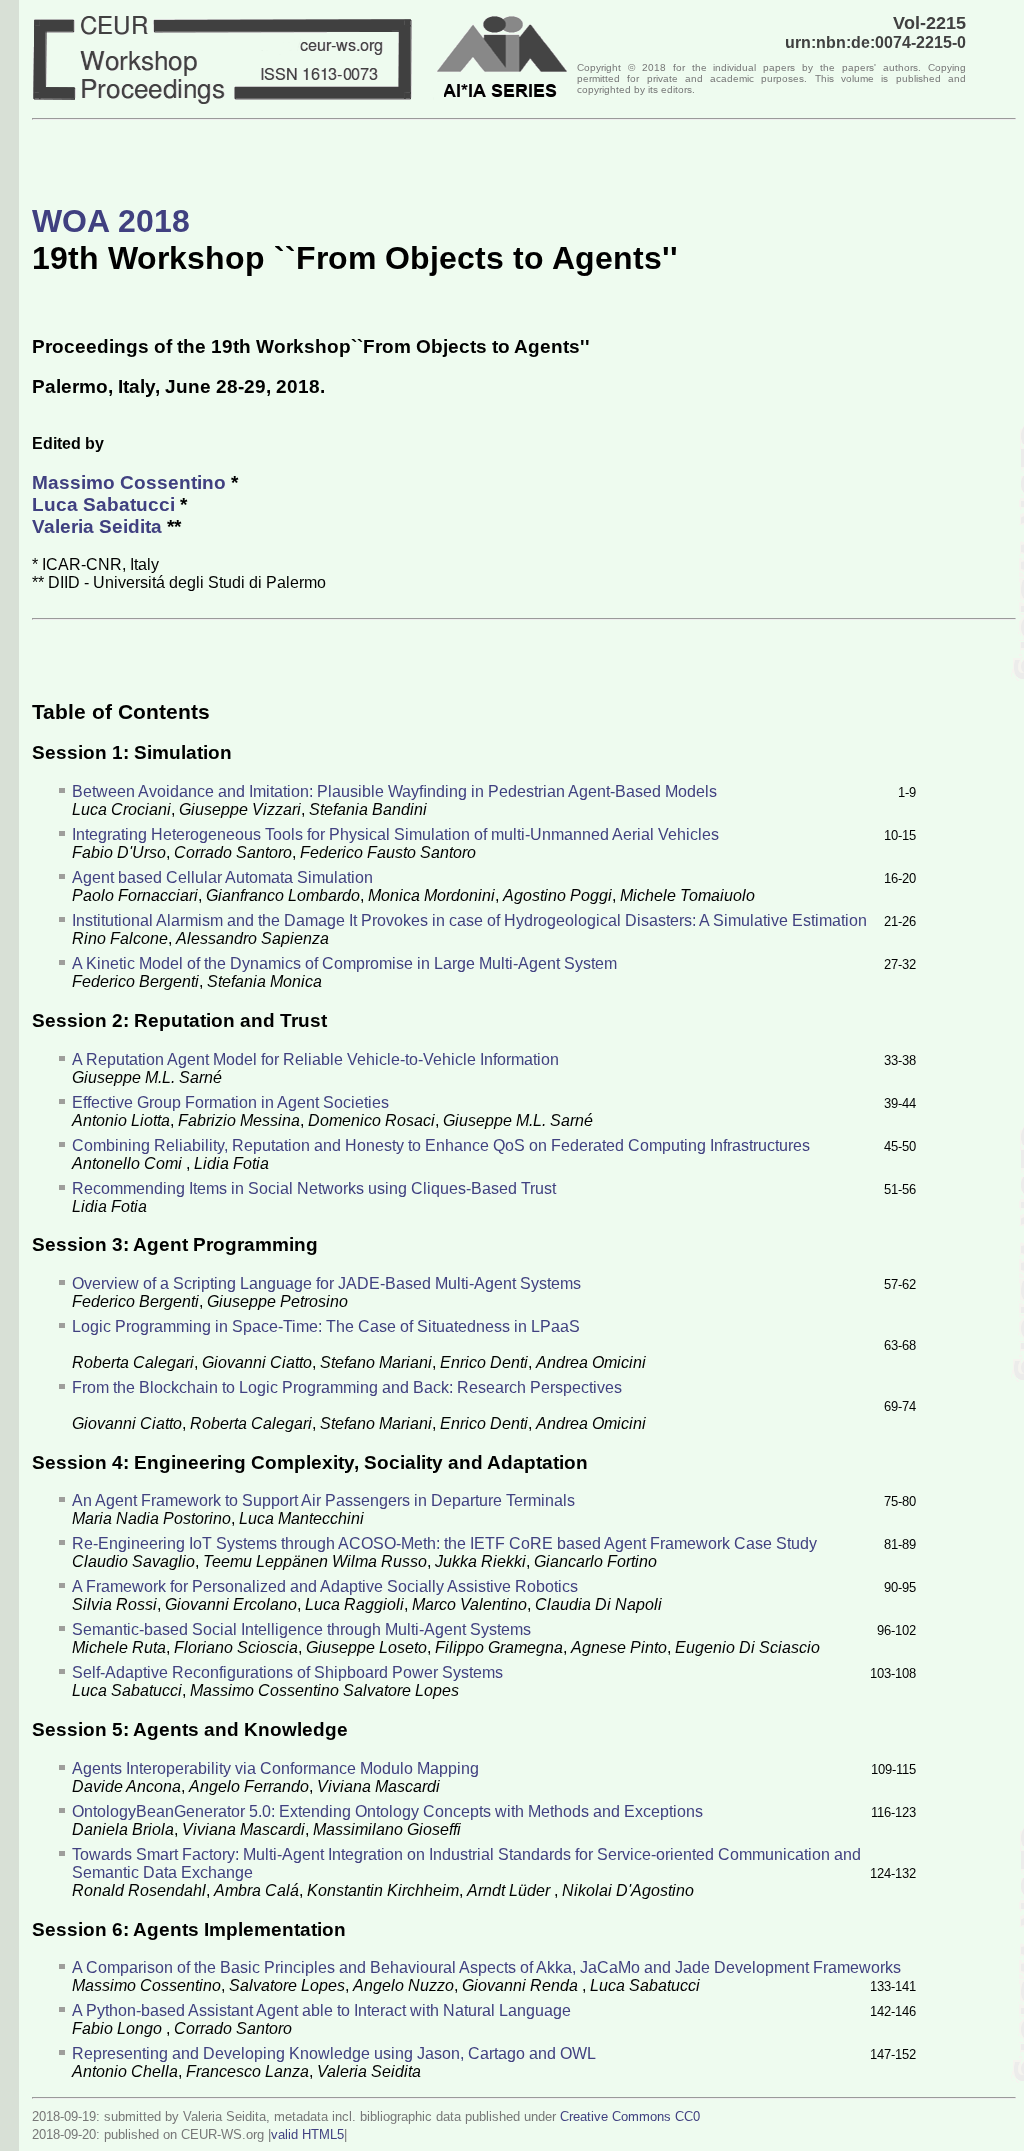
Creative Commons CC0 (630, 2116)
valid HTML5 (307, 2134)
